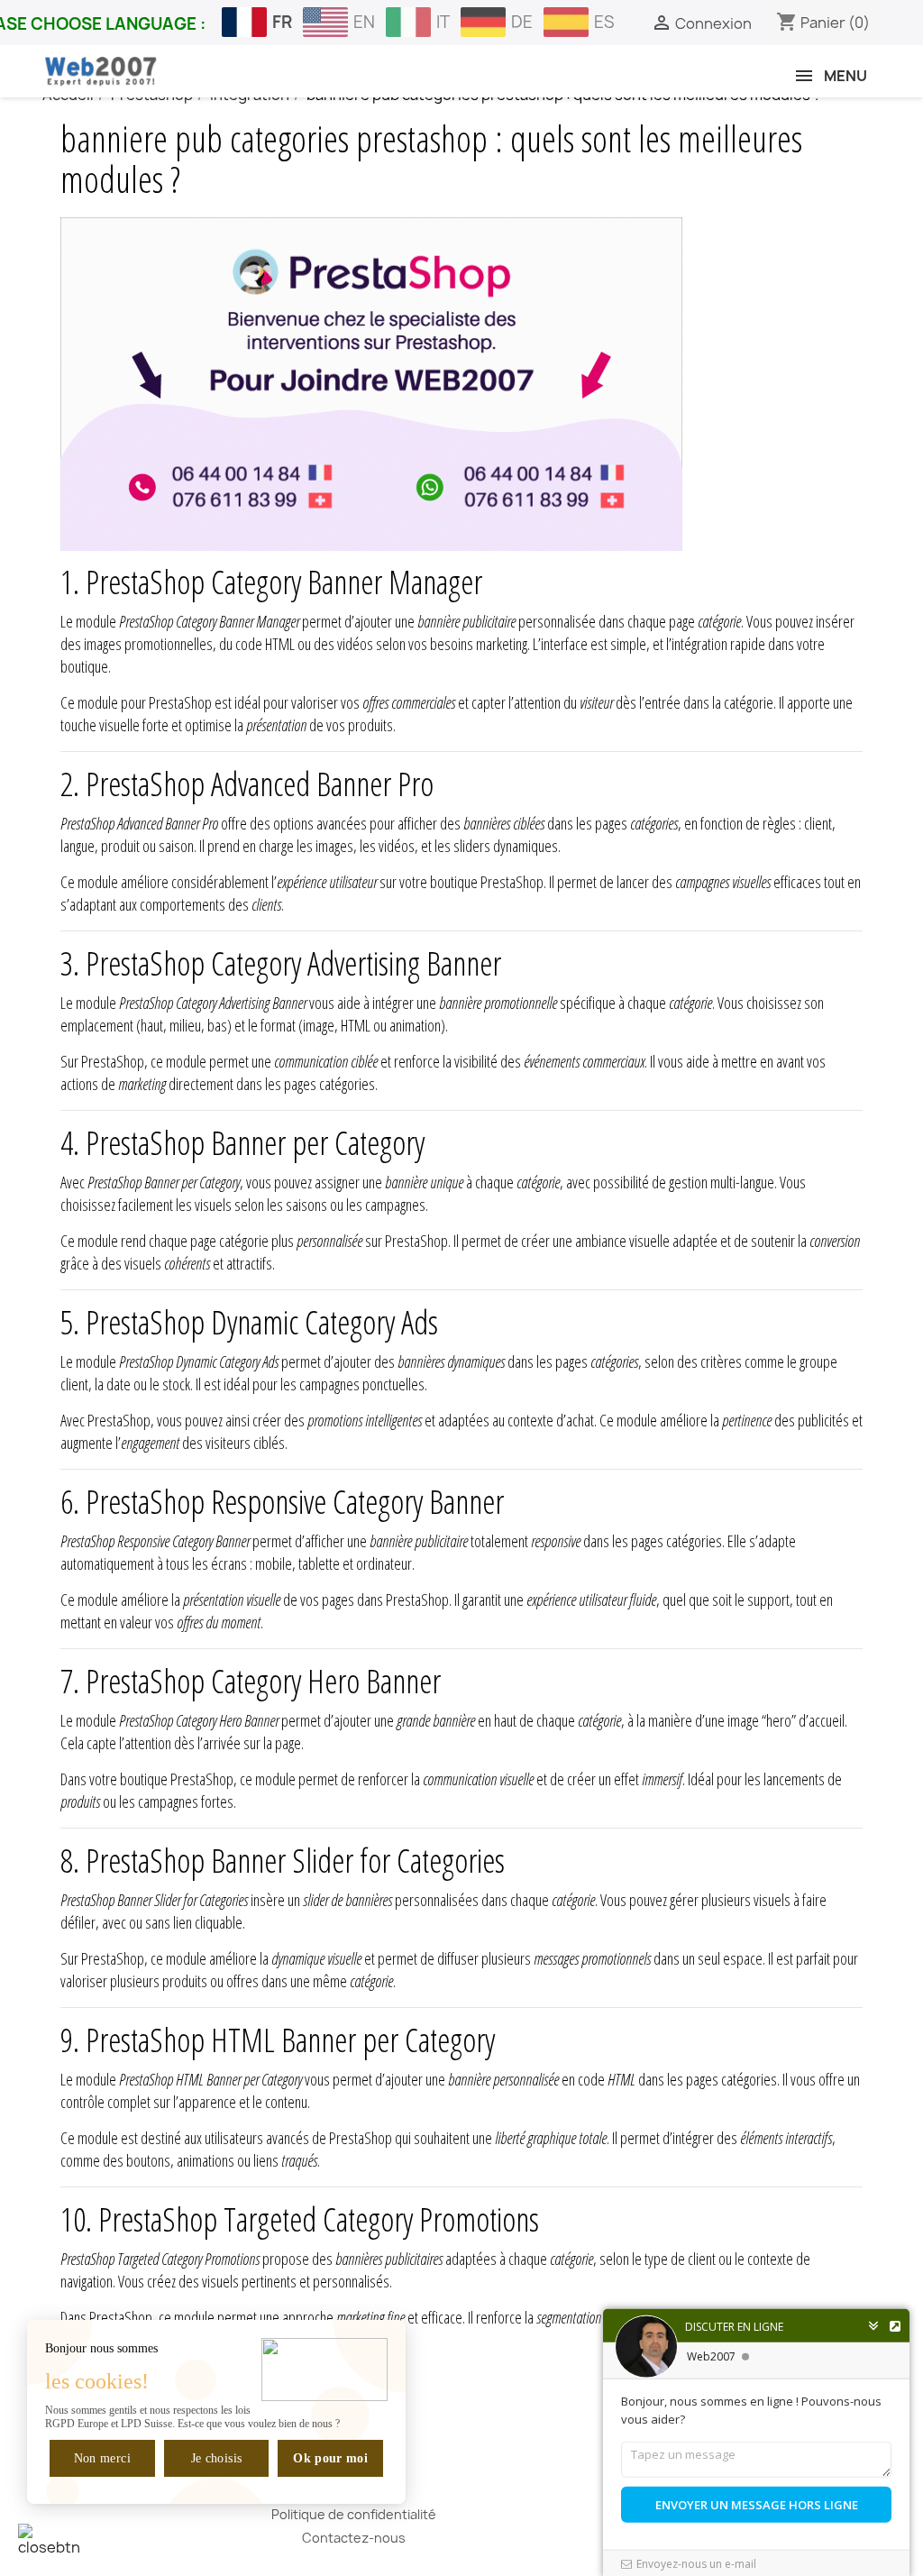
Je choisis (217, 2458)
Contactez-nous (354, 2538)
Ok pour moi (330, 2458)
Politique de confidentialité (354, 2514)
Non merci (102, 2458)
